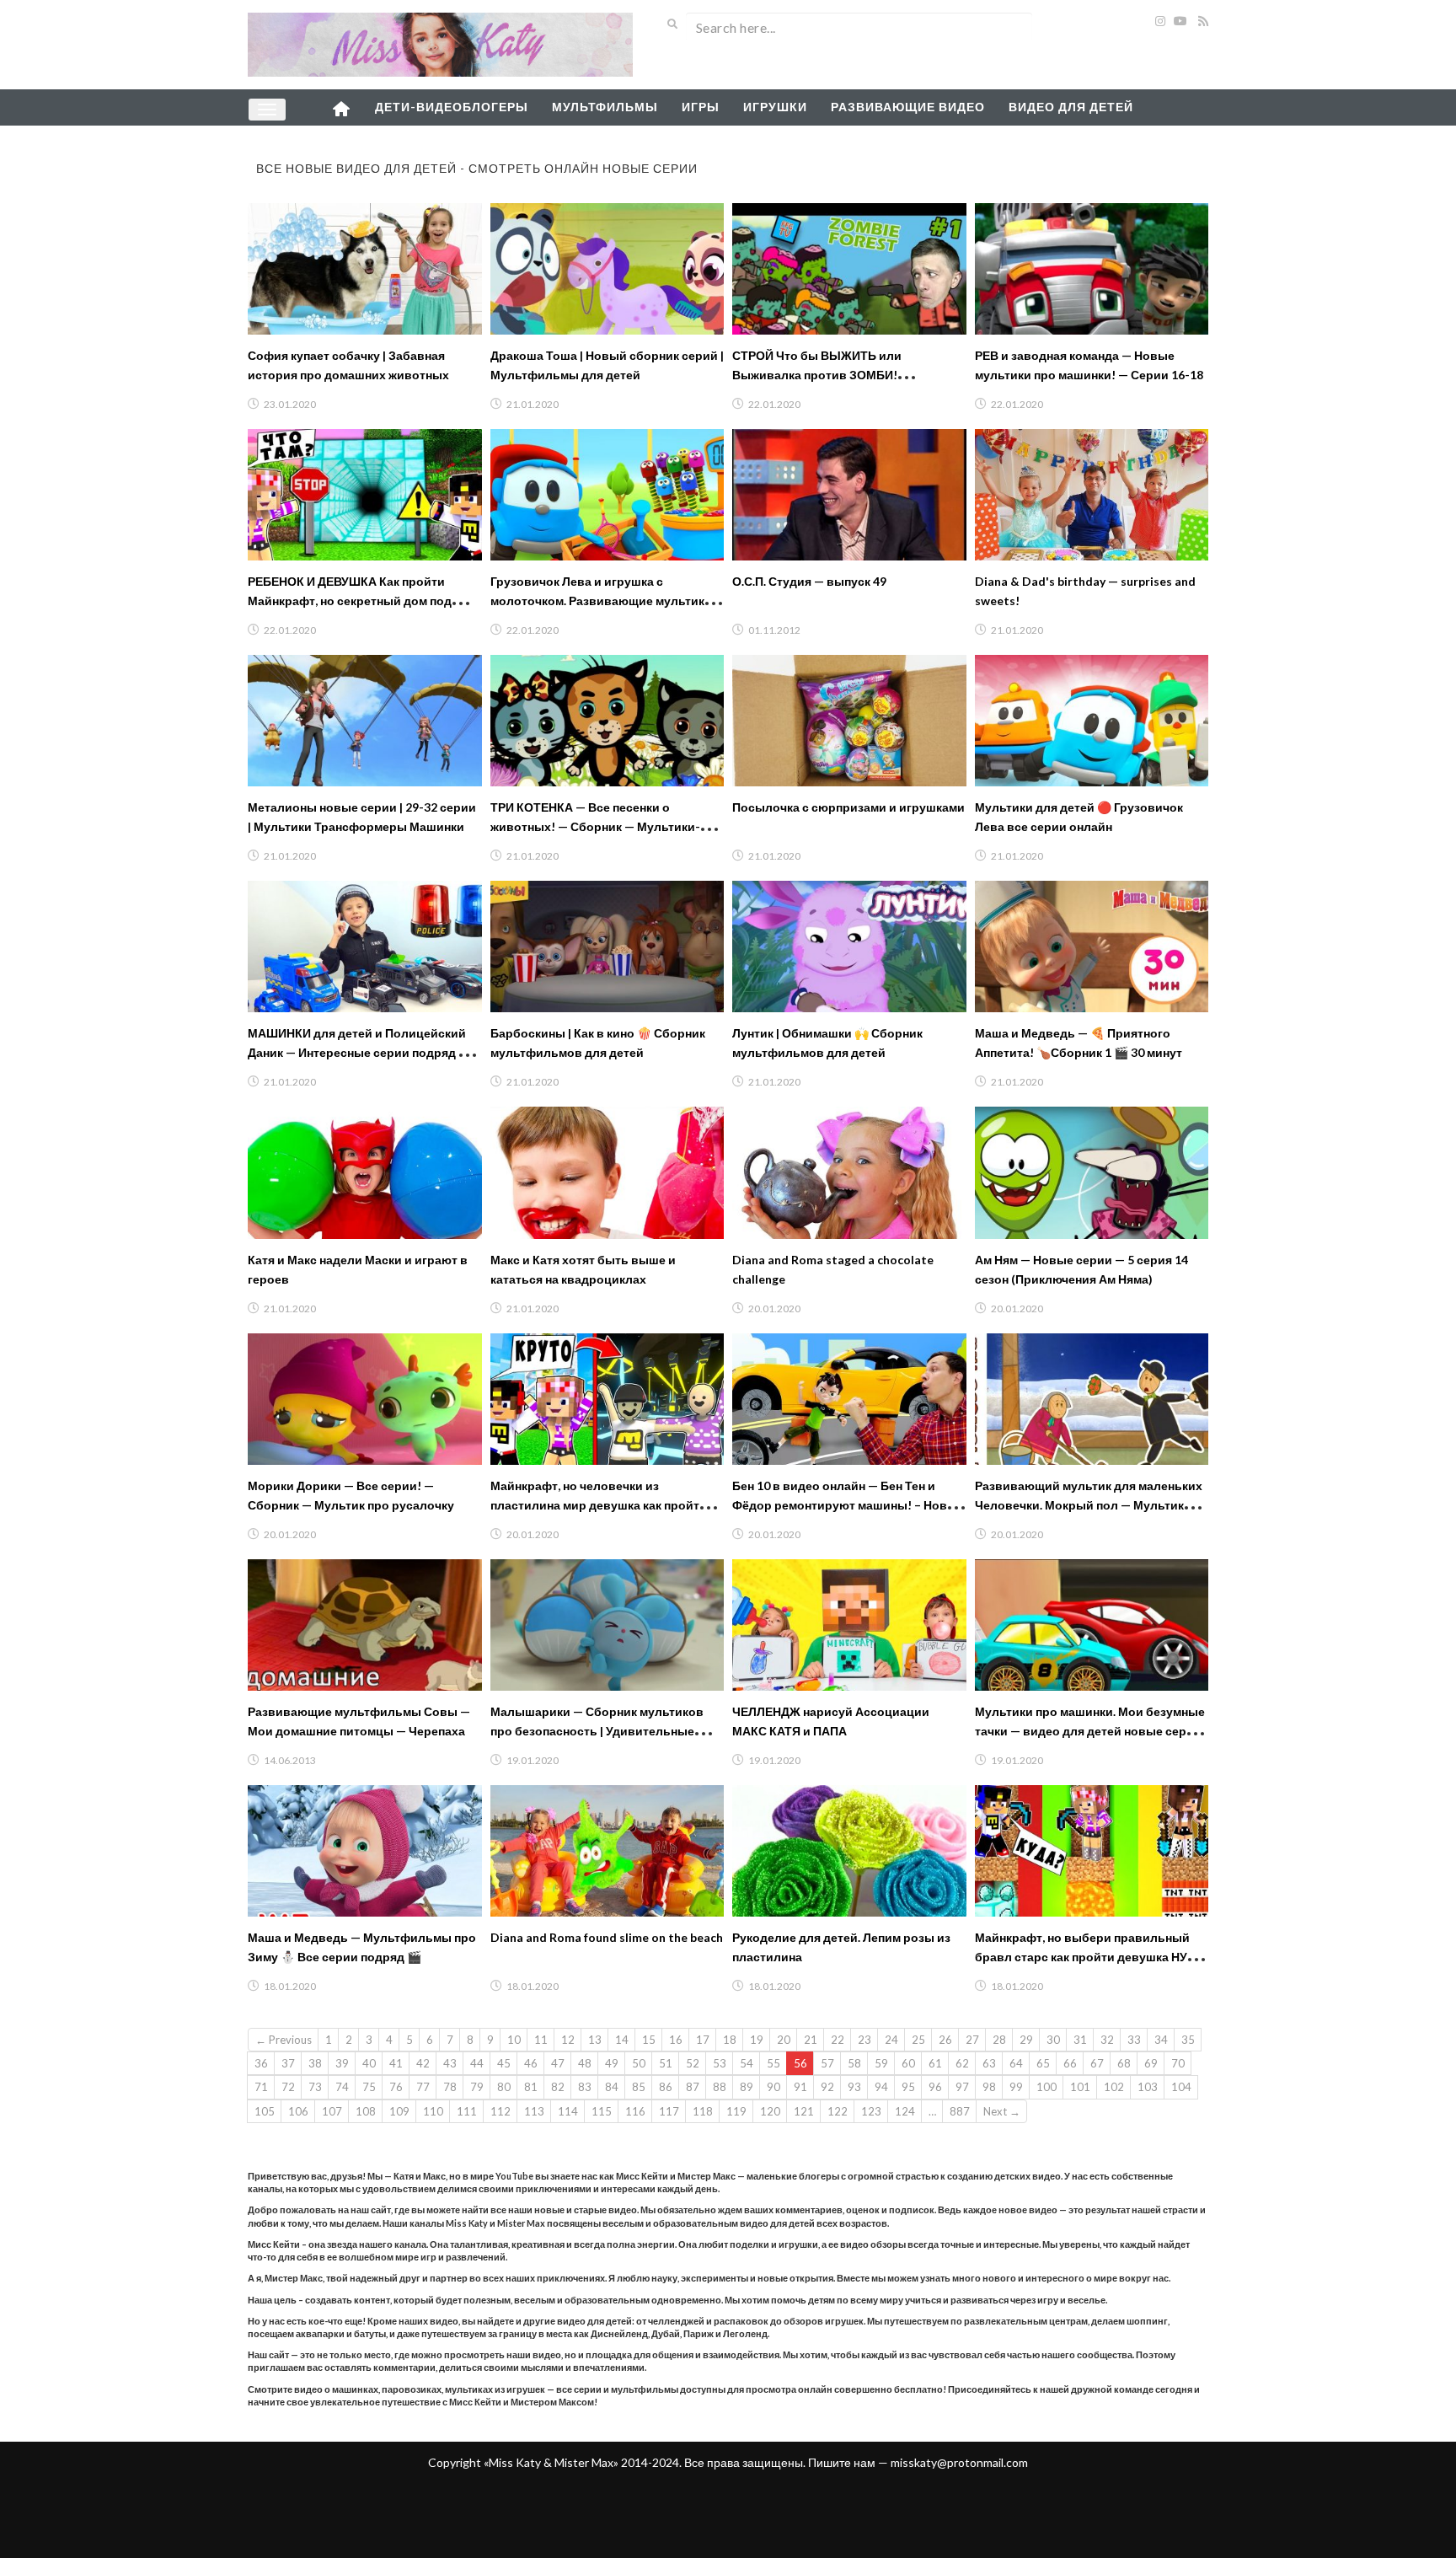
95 (908, 2087)
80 (504, 2087)
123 (871, 2111)
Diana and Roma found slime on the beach (607, 1937)
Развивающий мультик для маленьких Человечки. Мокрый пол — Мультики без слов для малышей (1089, 1505)
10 (514, 2040)
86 (666, 2087)
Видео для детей (1071, 107)
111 (467, 2111)
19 (757, 2040)
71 (261, 2087)
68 (1124, 2063)
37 (288, 2063)
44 (477, 2063)
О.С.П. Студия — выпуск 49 (809, 581)
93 (854, 2087)
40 (369, 2063)
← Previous (284, 2040)
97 (962, 2087)
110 (433, 2111)
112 (500, 2111)
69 (1151, 2063)
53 (720, 2063)
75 (369, 2087)
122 (838, 2111)
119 (736, 2111)
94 (881, 2087)
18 (730, 2040)
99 (1016, 2087)
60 (908, 2063)
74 (342, 2087)
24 (891, 2040)
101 (1080, 2087)
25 (918, 2040)
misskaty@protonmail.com (959, 2462)
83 (585, 2087)
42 (423, 2063)
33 (1134, 2040)
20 (784, 2040)
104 (1181, 2087)
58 (854, 2063)
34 (1161, 2040)
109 (399, 2111)
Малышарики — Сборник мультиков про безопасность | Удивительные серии (597, 1731)
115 (602, 2111)
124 (905, 2111)
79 (477, 2087)
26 (945, 2040)
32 (1107, 2040)
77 (423, 2087)
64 (1016, 2063)
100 (1046, 2087)
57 (827, 2063)
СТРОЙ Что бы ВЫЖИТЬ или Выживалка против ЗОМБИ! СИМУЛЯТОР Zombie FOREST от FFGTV (846, 375)
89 (747, 2087)
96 (935, 2087)
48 (585, 2063)
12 (568, 2040)
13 (595, 2040)
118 (703, 2111)
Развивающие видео (908, 107)
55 (773, 2063)
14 (622, 2040)
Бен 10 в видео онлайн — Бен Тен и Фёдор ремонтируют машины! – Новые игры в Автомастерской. (848, 1505)
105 (265, 2111)
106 (298, 2111)
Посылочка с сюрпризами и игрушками (848, 807)
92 (827, 2087)
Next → (1002, 2111)
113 (534, 2111)
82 (558, 2087)
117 (669, 2111)
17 (703, 2040)
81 (531, 2087)
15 (649, 2040)
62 (962, 2063)
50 (639, 2063)
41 (396, 2063)
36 (261, 2063)
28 (999, 2040)
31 (1080, 2040)
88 (720, 2087)
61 (935, 2063)
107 (332, 2111)
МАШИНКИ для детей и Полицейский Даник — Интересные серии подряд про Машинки (364, 1052)
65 (1043, 2063)
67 (1097, 2063)
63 (989, 2063)
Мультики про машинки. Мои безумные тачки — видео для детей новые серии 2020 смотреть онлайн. (1090, 1731)
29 (1026, 2040)
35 (1188, 2040)
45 (504, 2063)
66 (1070, 2063)
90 (773, 2087)
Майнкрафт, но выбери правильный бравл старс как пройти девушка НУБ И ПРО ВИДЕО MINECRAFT (1091, 1957)
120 (770, 2111)
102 (1114, 2087)
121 (804, 2111)
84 (612, 2087)
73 (315, 2087)
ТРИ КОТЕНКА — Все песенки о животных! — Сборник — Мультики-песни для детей (595, 826)
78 (450, 2087)
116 (635, 2111)
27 (972, 2040)
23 (864, 2040)
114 (568, 2111)
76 (396, 2087)
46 (531, 2063)
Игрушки (775, 107)
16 (676, 2040)
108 (366, 2111)
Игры (701, 107)
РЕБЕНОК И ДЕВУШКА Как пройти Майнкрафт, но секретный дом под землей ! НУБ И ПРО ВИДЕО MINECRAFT (364, 601)
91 (800, 2087)
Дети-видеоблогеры (452, 107)
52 (693, 2063)
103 (1148, 2087)
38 (315, 2063)
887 (960, 2111)
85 (639, 2087)
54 (747, 2063)
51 (666, 2063)
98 (989, 2087)
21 (811, 2040)
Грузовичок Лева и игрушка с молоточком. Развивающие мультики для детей (601, 601)
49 (612, 2063)
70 (1178, 2063)
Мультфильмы (605, 107)
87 (693, 2087)
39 (342, 2063)
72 (288, 2087)
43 (450, 2063)
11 (541, 2040)
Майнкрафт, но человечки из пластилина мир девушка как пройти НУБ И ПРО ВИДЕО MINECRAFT (599, 1505)
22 (838, 2040)
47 (558, 2063)
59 (881, 2063)
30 (1053, 2040)
